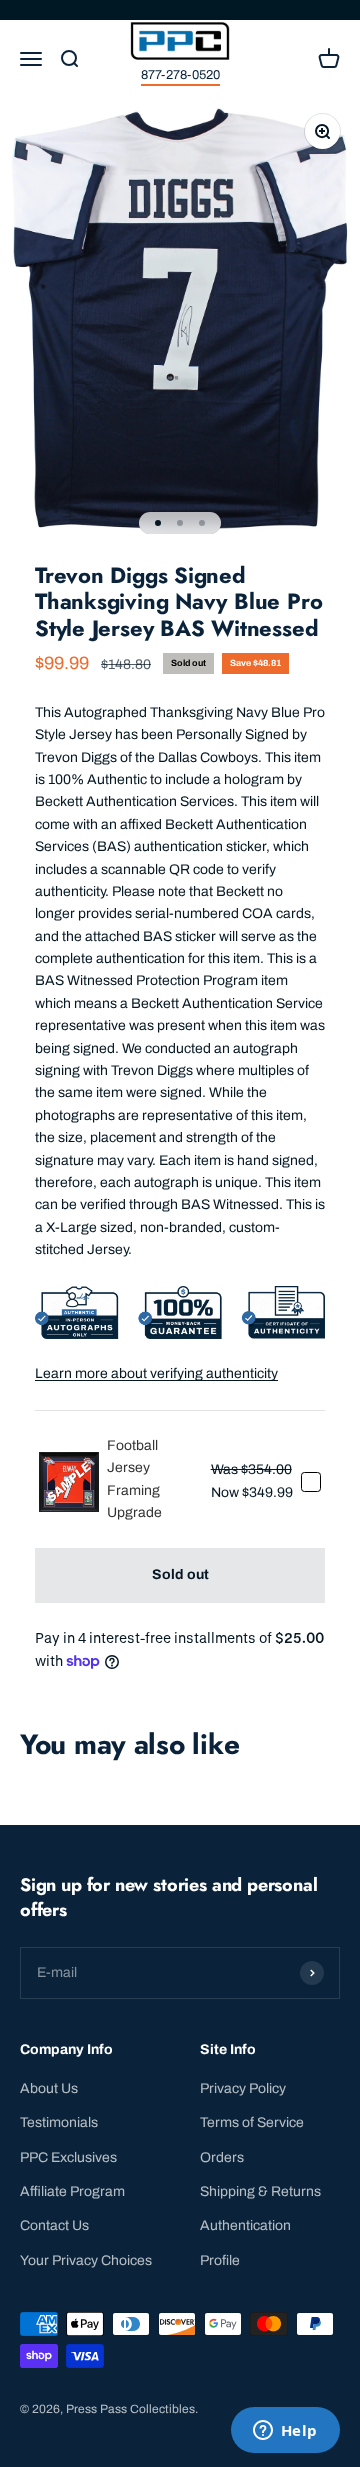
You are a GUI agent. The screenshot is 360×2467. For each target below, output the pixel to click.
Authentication (245, 2225)
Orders (222, 2157)
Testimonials (59, 2122)
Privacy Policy (243, 2088)
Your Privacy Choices (86, 2260)
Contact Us (54, 2225)
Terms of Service (252, 2122)
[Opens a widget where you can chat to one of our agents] (285, 2432)
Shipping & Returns (260, 2191)
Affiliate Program (72, 2191)
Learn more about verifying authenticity (156, 1373)
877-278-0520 (180, 75)
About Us (49, 2088)
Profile (220, 2260)
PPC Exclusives (68, 2157)
